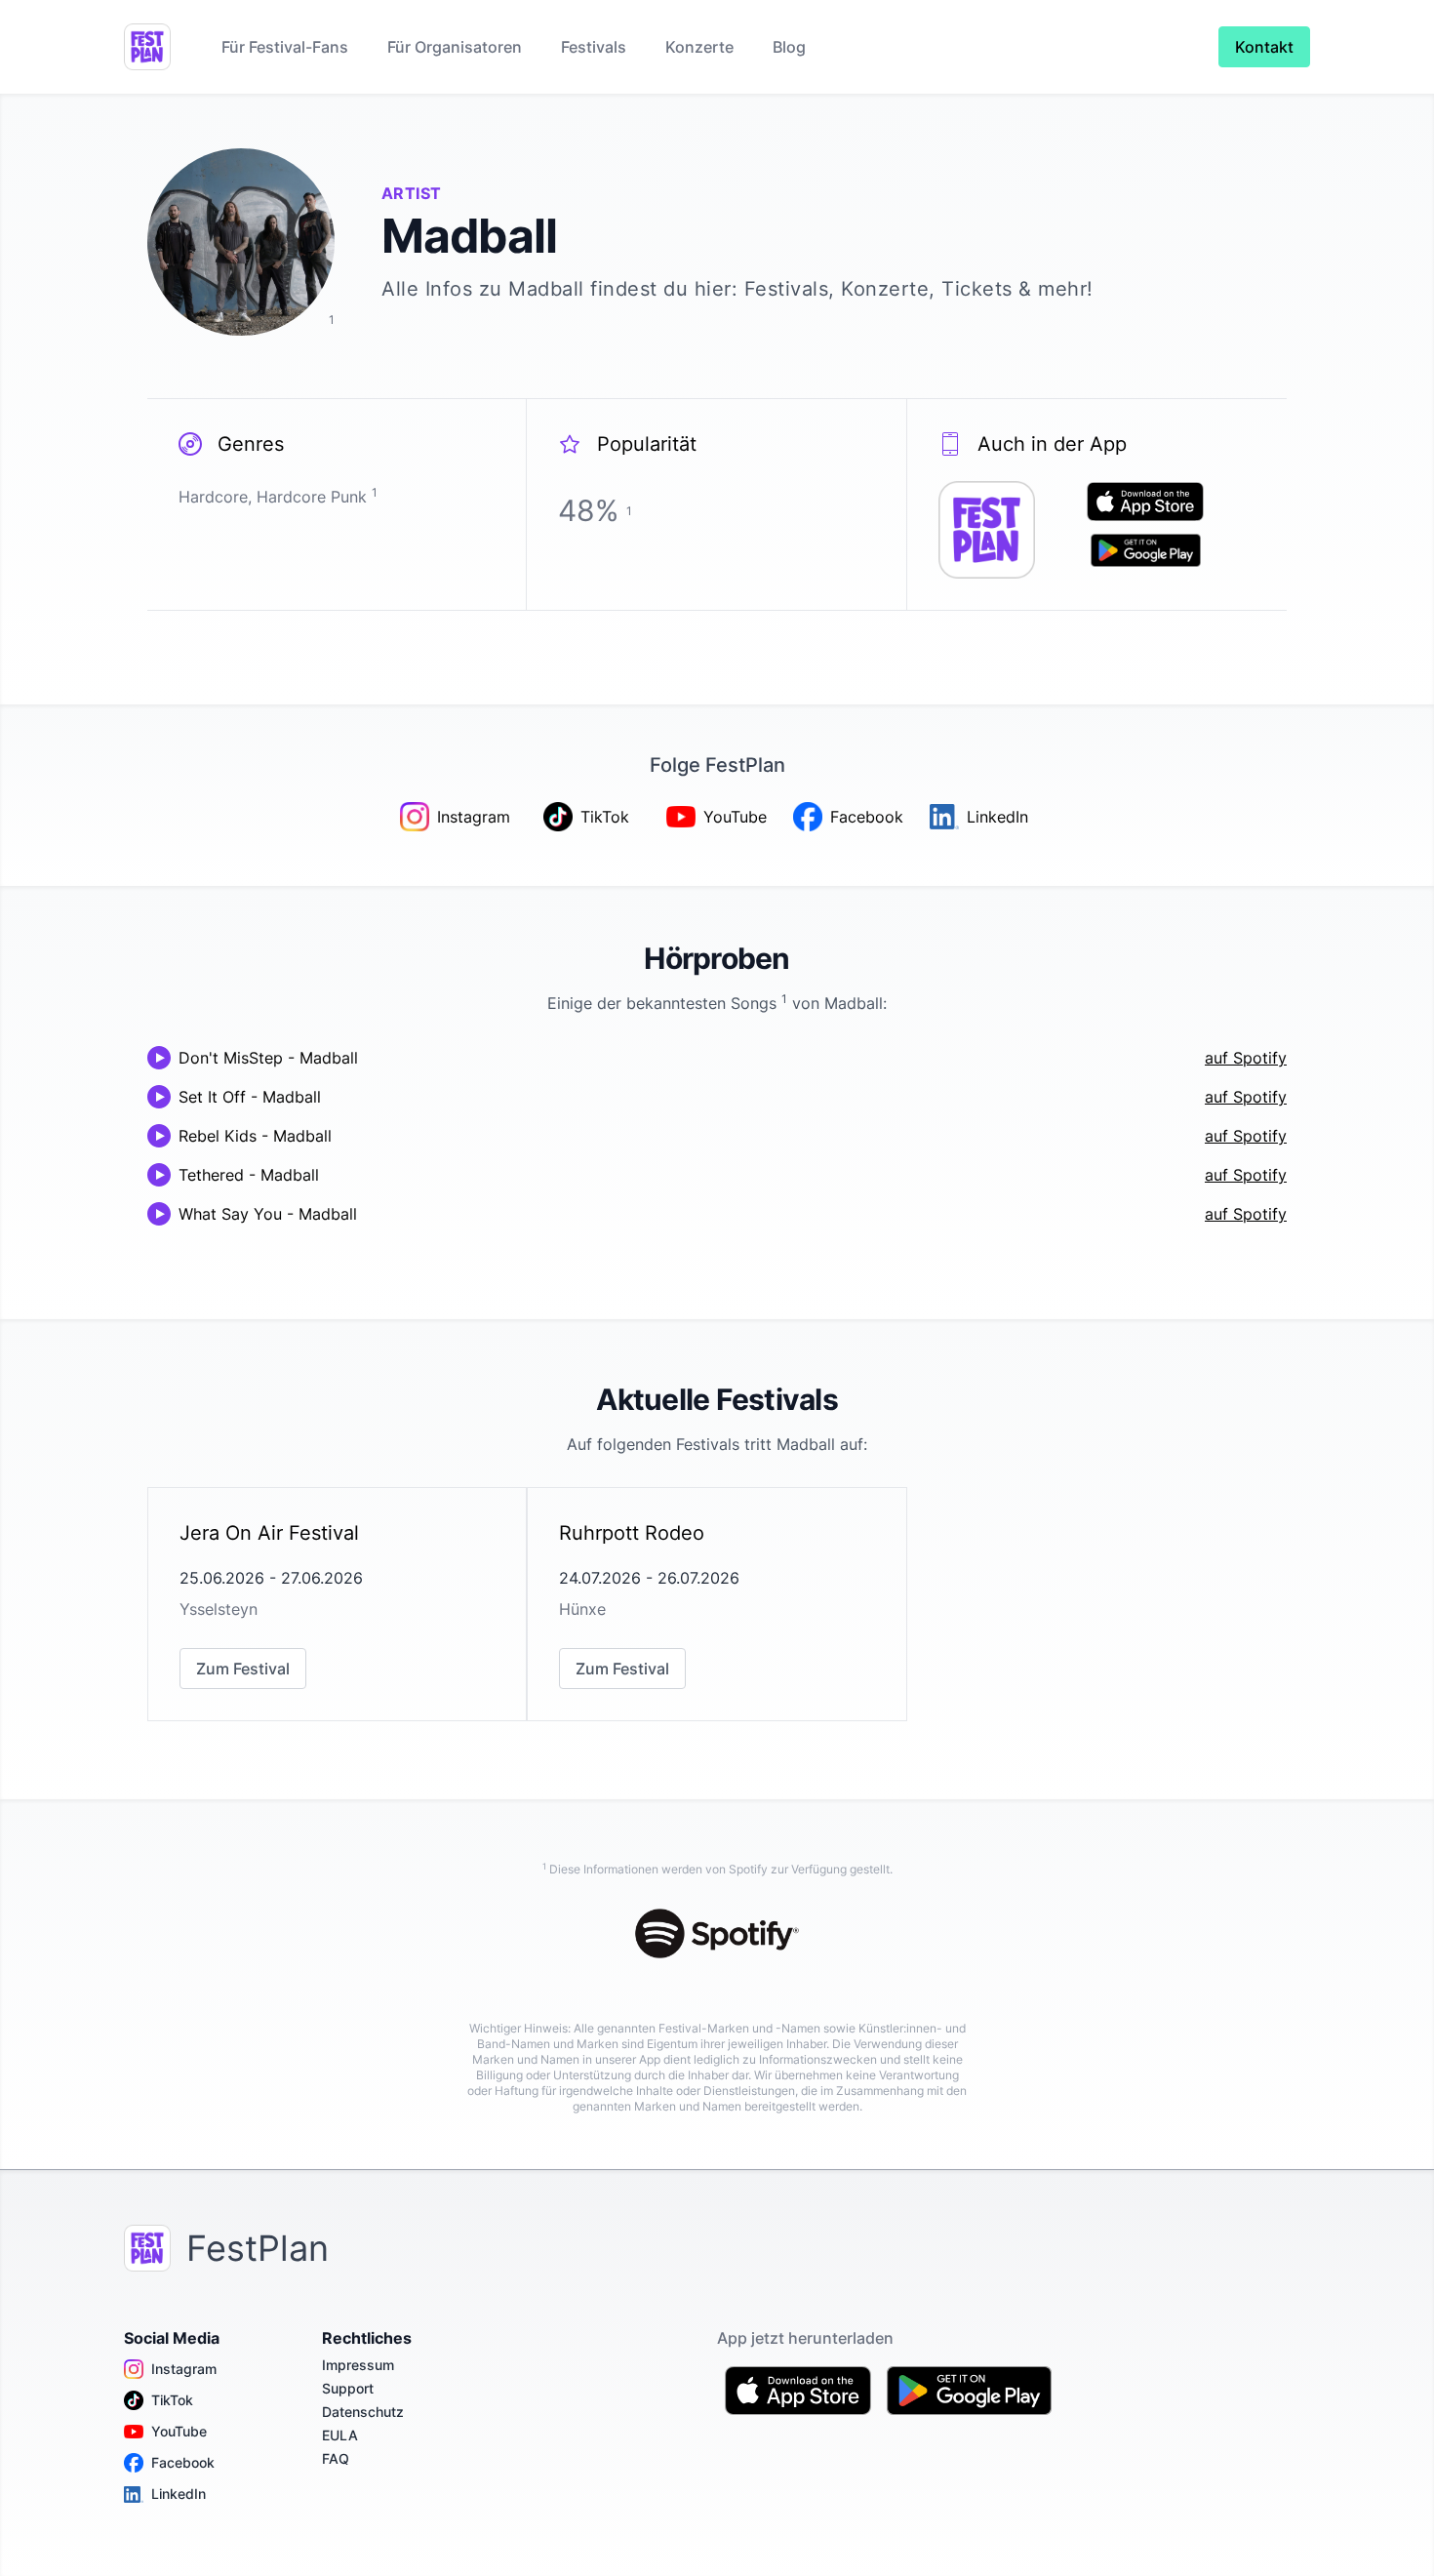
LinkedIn (179, 2494)
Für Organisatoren (455, 47)
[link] (337, 1604)
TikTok (172, 2400)
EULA (340, 2435)
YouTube (179, 2431)
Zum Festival (243, 1669)
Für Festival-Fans (285, 47)
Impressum (358, 2365)
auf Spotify (1246, 1058)
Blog (789, 47)
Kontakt (1264, 47)
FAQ (336, 2458)
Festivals (594, 47)
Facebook (183, 2462)
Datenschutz (363, 2412)
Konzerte (699, 47)
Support (348, 2388)
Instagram (184, 2369)
